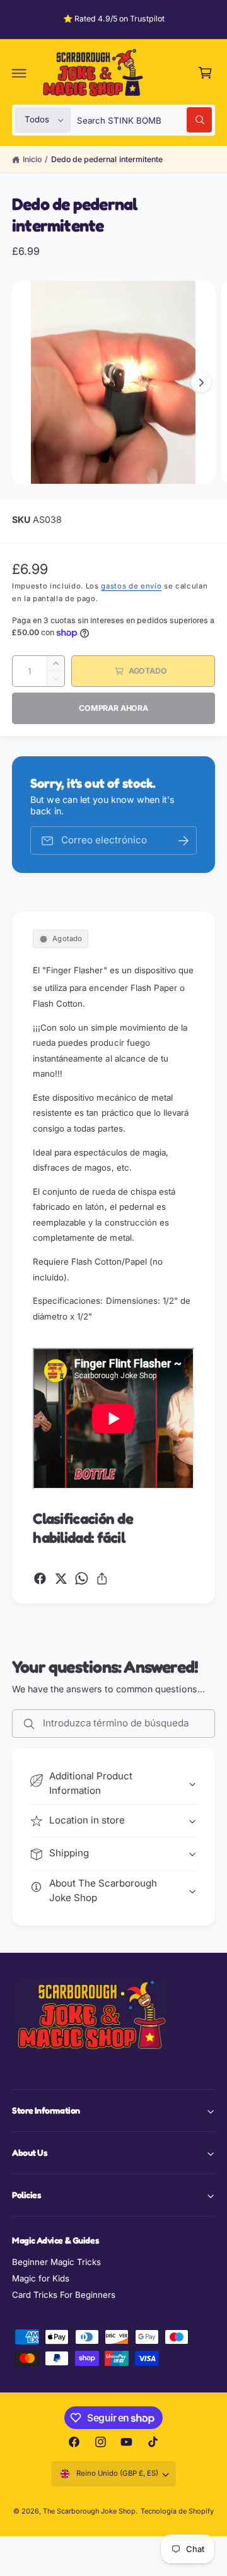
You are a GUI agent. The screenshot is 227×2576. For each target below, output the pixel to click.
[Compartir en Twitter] (61, 1578)
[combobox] (144, 120)
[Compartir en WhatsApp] (82, 1578)
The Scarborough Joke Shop (89, 2511)
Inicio (32, 159)
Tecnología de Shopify (177, 2511)
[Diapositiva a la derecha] (201, 382)
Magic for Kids (41, 2278)
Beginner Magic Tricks (56, 2262)
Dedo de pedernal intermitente (107, 159)
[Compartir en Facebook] (40, 1578)
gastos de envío (131, 586)
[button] (20, 73)
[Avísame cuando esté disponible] (183, 840)
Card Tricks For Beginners (64, 2295)
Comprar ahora (113, 708)
